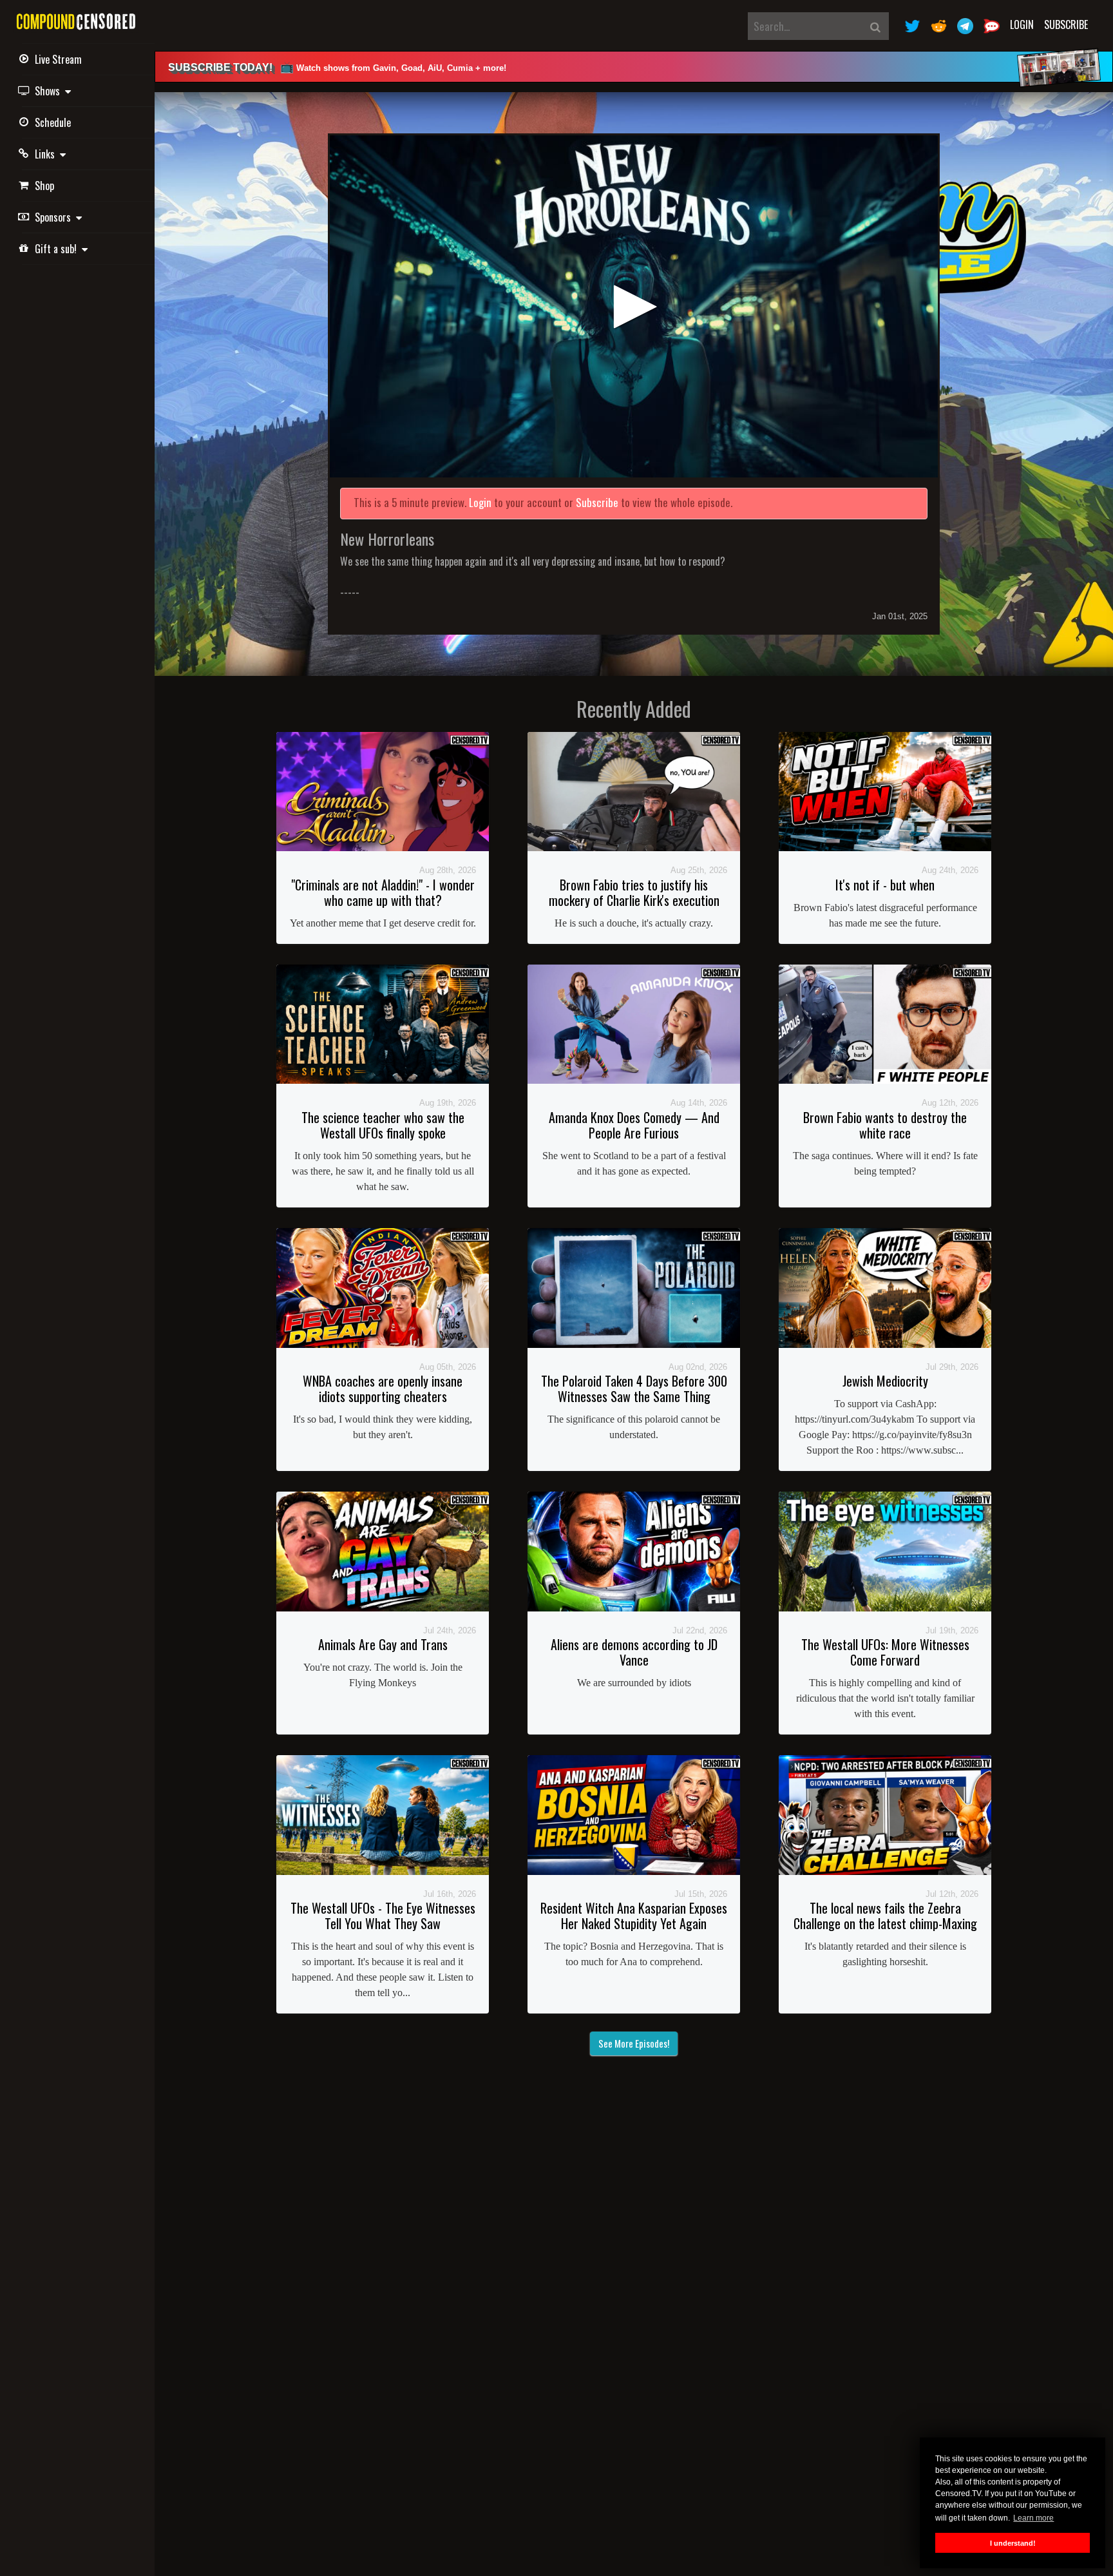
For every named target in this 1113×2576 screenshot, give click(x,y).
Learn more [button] (1033, 2518)
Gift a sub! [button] (58, 249)
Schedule (53, 122)
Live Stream (58, 59)
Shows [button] (50, 91)
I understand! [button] (1013, 2543)
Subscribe (1066, 24)
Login (1022, 24)
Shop (44, 186)
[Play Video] (634, 306)
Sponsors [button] (55, 217)
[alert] (634, 67)
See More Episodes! (634, 2043)
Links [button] (47, 154)
